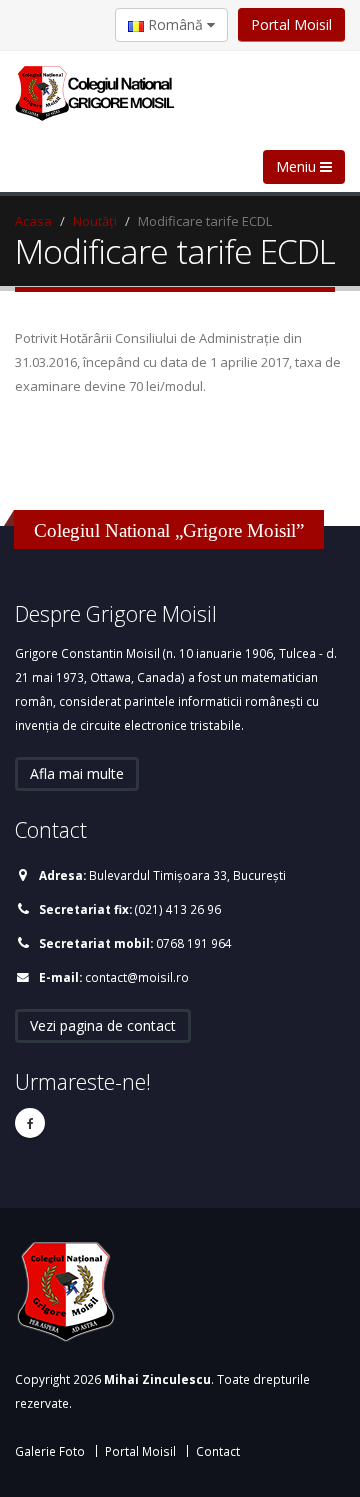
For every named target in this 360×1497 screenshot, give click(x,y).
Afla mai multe (77, 773)
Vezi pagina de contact (103, 1025)
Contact (218, 1451)
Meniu (298, 166)
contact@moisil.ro (137, 977)
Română (175, 24)
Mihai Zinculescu (157, 1379)
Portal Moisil (291, 24)
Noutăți (95, 221)
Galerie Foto (50, 1451)
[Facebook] (30, 1123)
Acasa (33, 221)
